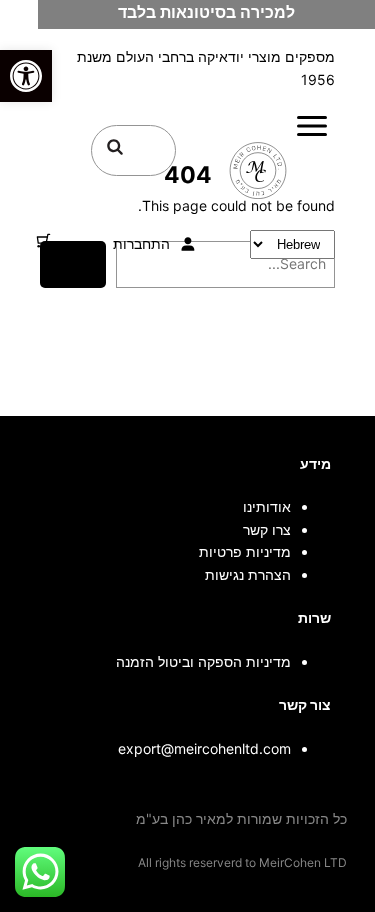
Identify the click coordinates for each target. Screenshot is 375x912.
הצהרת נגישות (248, 574)
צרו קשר (267, 529)
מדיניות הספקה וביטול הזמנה (203, 661)
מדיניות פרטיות (245, 551)
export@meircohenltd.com (204, 748)
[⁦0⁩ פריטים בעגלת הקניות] (43, 240)
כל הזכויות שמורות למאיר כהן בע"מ (241, 818)
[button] (26, 76)
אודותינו (267, 506)
